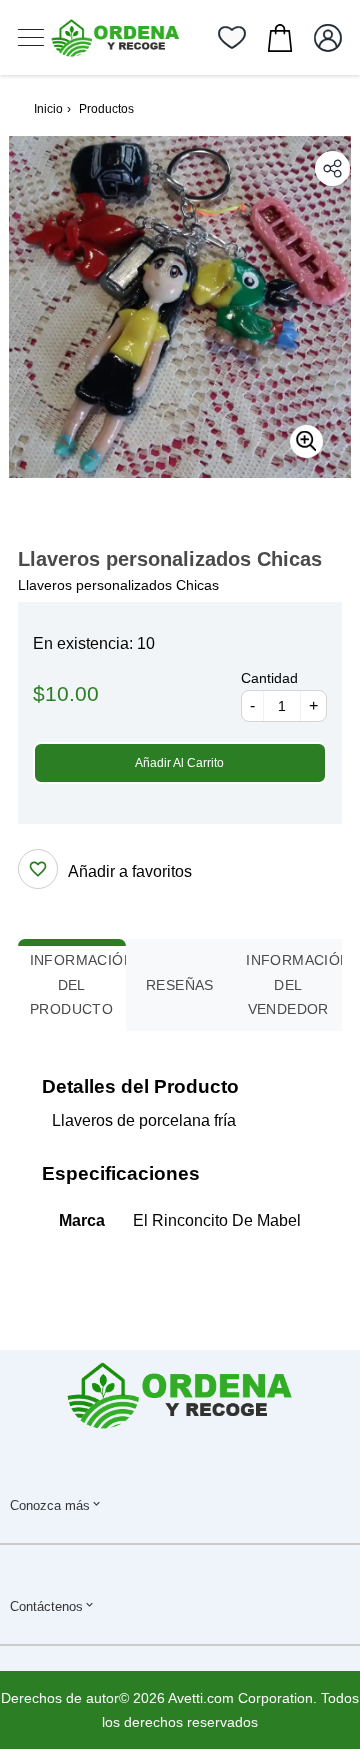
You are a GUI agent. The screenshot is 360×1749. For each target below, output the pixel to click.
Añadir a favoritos (130, 871)
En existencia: (83, 643)
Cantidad (269, 678)
